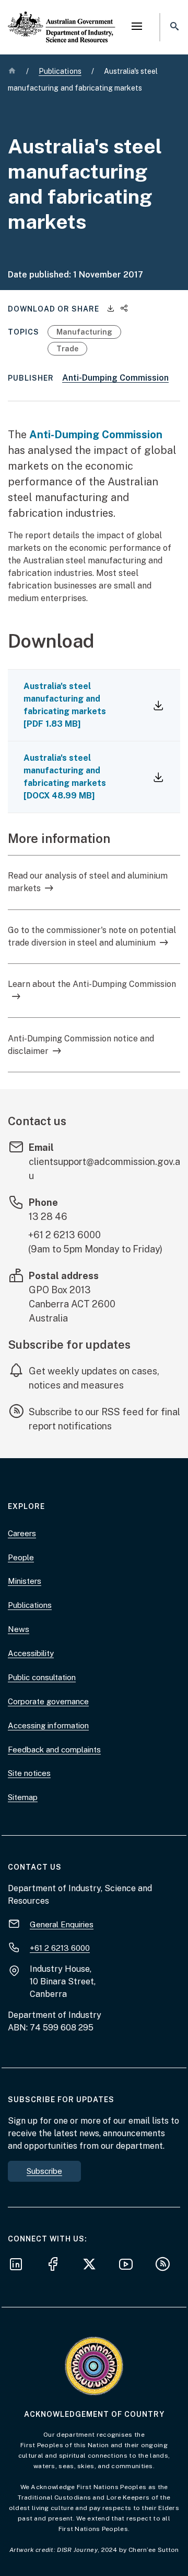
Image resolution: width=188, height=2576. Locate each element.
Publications (30, 1605)
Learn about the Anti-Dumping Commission (92, 984)
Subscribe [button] (44, 2171)
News (19, 1629)
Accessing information (48, 1725)
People (21, 1557)
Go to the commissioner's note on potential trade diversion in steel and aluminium (92, 936)
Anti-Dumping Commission (115, 378)
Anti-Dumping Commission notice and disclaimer (81, 1045)
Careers (22, 1533)
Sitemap (23, 1797)
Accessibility (31, 1653)
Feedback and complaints (54, 1750)
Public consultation (42, 1677)
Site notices (29, 1773)
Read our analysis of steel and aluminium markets (88, 882)
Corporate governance (48, 1701)
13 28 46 (48, 1217)
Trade (67, 349)
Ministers (25, 1581)
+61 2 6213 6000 (64, 1235)
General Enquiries (62, 1924)
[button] (137, 27)
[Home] (62, 18)
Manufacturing (84, 332)
